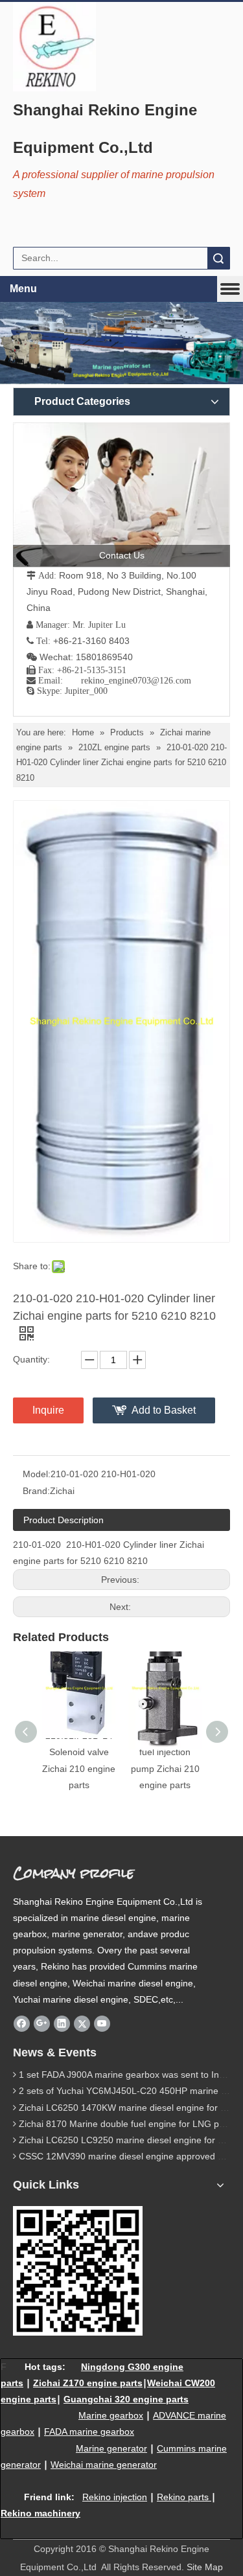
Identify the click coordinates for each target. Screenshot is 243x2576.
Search (218, 258)
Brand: (36, 1491)
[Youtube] (102, 2023)
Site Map (205, 2567)
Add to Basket (164, 1410)
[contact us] (121, 495)
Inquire (48, 1410)
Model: (37, 1474)
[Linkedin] (62, 2023)
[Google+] (42, 2023)
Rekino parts (183, 2497)
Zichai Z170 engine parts (88, 2383)
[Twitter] (82, 2023)
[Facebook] (22, 2023)
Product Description (64, 1520)
